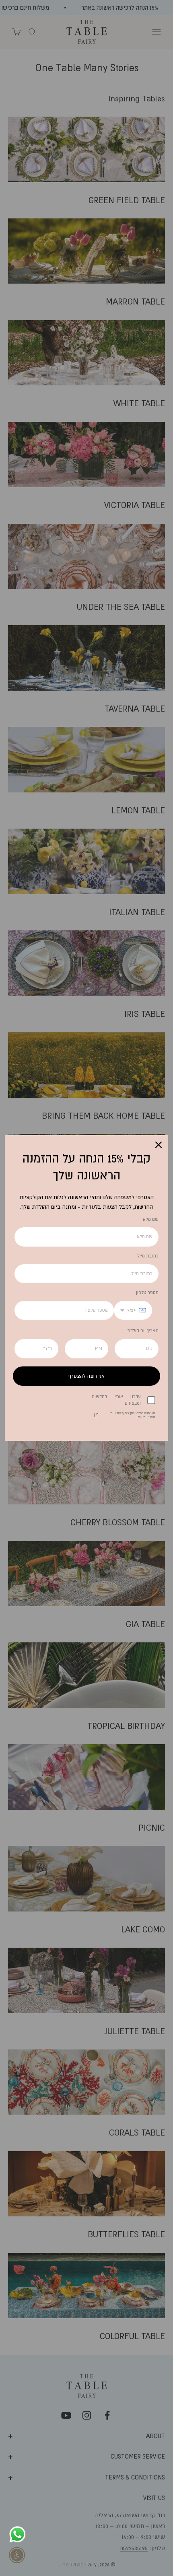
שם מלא (151, 1219)
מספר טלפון (147, 1292)
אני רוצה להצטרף (86, 1376)
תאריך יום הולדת (143, 1331)
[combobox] (133, 1311)
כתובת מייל (148, 1256)
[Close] (159, 1145)
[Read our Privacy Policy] (96, 1415)
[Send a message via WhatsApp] (18, 2534)
